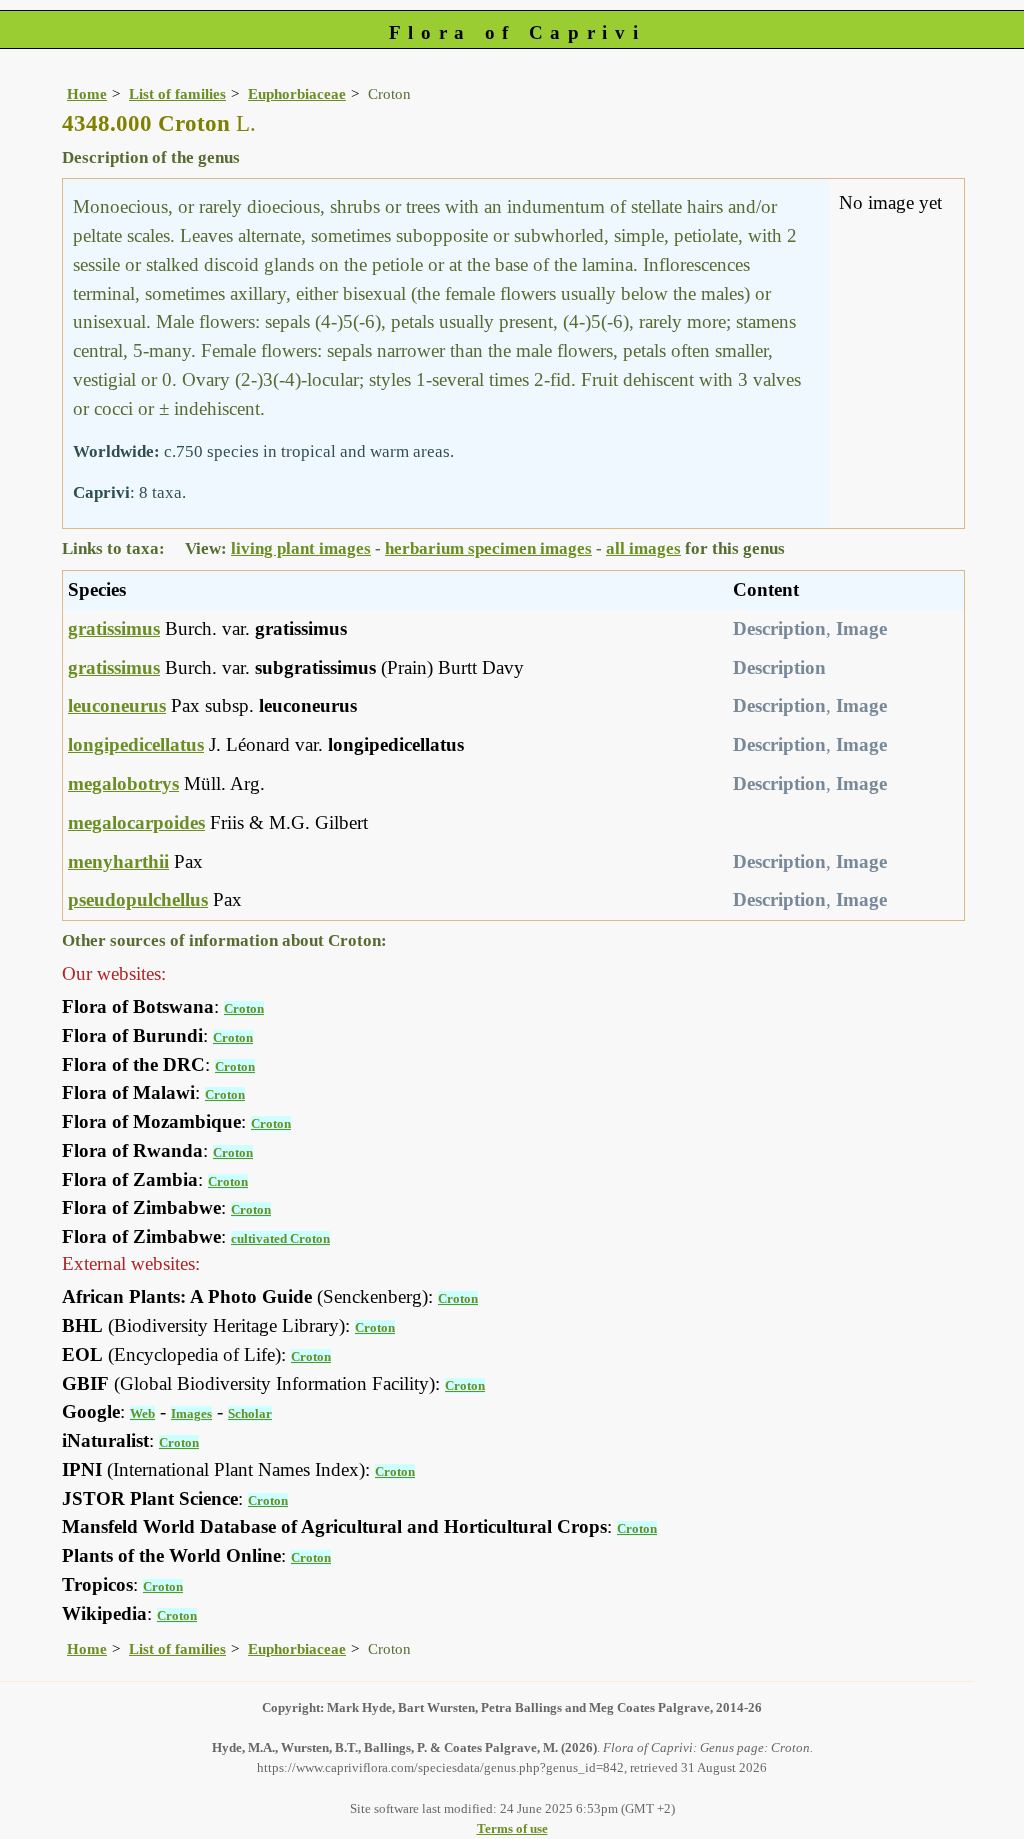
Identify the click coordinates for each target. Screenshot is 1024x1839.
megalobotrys (123, 783)
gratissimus (114, 628)
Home (87, 93)
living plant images (301, 548)
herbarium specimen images (488, 548)
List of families (177, 93)
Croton (244, 1008)
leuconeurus (117, 705)
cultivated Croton (280, 1238)
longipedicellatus (136, 744)
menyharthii (118, 861)
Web (142, 1413)
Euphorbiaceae (297, 93)
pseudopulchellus (138, 899)
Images (191, 1413)
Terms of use (512, 1828)
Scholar (250, 1413)
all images (643, 548)
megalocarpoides (136, 822)
